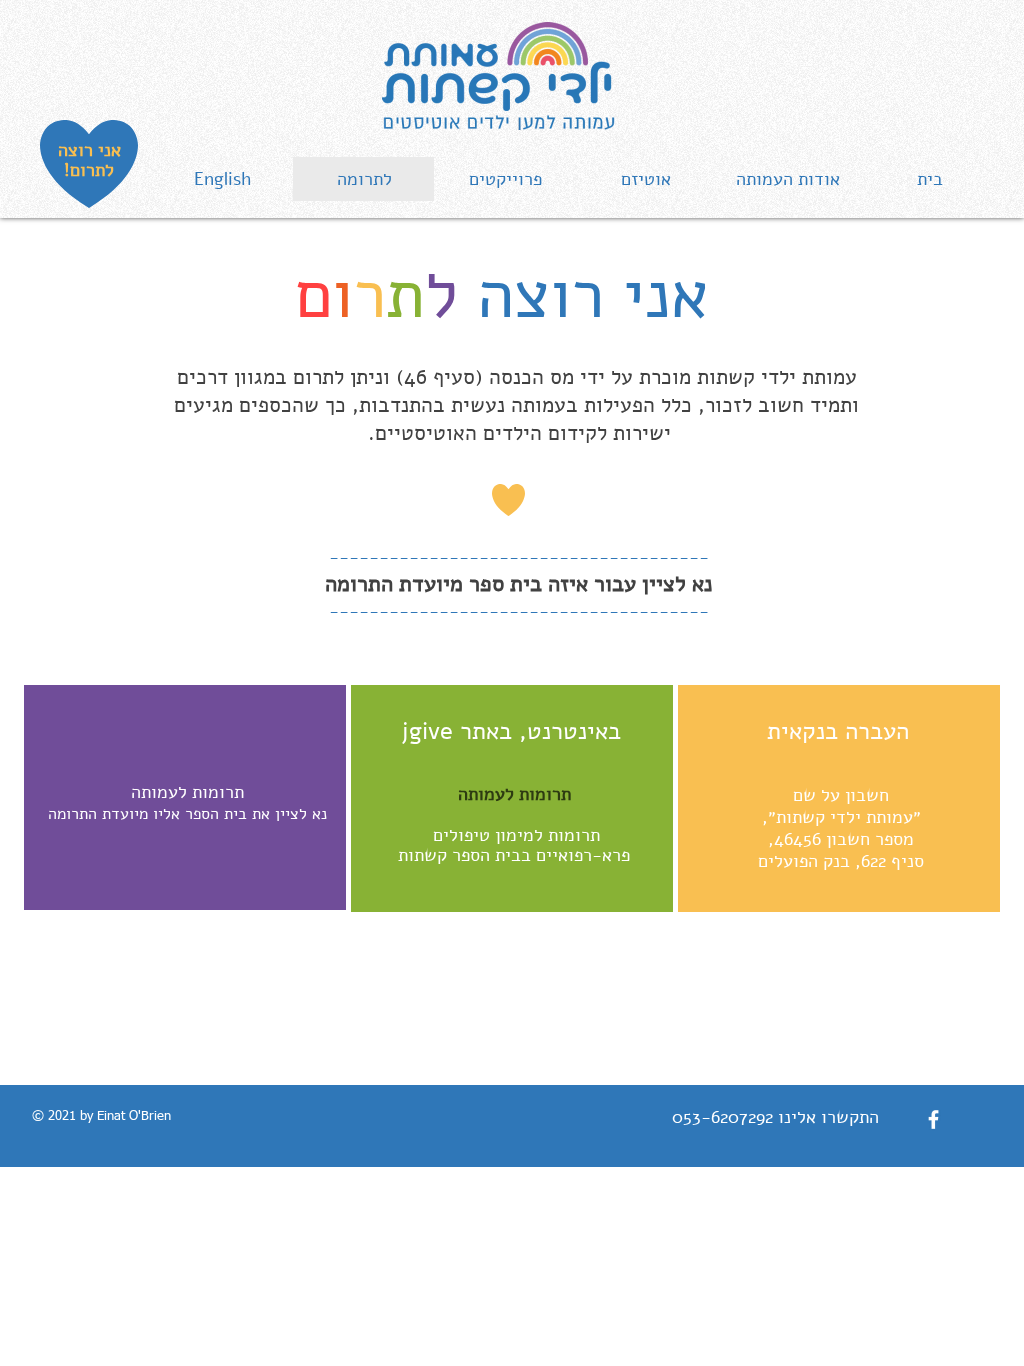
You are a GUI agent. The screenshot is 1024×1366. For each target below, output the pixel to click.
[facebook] (933, 1119)
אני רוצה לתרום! (89, 160)
